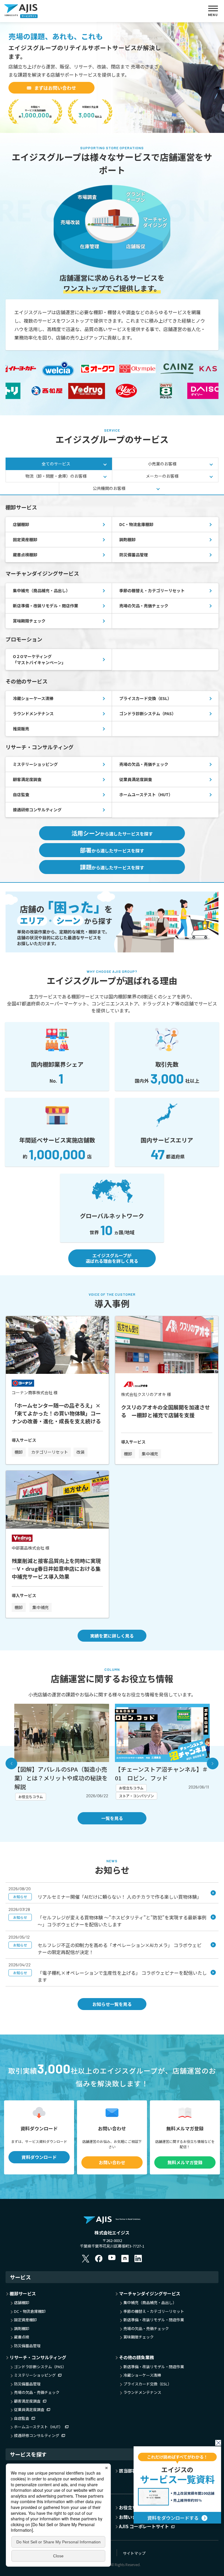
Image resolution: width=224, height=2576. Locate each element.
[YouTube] (112, 2258)
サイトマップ (134, 2553)
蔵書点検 (22, 2337)
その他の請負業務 (136, 2357)
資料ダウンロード (39, 2157)
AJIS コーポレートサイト (144, 2526)
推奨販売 (21, 729)
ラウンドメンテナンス (33, 713)
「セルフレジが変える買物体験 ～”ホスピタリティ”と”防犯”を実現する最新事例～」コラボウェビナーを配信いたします (110, 1921)
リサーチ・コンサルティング (38, 2357)
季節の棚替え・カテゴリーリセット (152, 590)
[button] (11, 1763)
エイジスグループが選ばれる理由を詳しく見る (112, 1258)
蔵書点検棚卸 (25, 555)
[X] (86, 2258)
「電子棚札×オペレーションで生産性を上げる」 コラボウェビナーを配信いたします (110, 1976)
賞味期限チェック (29, 621)
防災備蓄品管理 (134, 555)
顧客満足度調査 (27, 779)
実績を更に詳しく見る (112, 1636)
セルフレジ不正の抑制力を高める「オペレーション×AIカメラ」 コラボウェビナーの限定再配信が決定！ (107, 1949)
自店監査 (21, 794)
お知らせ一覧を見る (112, 2004)
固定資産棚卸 (25, 539)
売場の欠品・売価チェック (144, 606)
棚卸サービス (23, 2293)
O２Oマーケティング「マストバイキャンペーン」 (39, 659)
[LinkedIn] (138, 2258)
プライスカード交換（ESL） (145, 698)
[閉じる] (218, 2443)
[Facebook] (99, 2258)
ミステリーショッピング (35, 764)
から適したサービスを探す (112, 833)
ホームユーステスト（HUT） (146, 794)
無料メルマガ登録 (185, 2162)
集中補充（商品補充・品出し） (41, 590)
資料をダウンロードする (173, 2518)
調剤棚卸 (127, 539)
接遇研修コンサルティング (37, 810)
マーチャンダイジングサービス (150, 2293)
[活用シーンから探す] (112, 895)
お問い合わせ (112, 2162)
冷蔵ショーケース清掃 (33, 698)
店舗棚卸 (21, 524)
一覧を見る (112, 1818)
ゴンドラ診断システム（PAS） (148, 713)
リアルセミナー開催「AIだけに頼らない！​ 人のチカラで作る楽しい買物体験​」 (107, 1897)
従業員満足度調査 (136, 779)
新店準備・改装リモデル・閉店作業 (45, 606)
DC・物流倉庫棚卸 (136, 524)
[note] (125, 2258)
